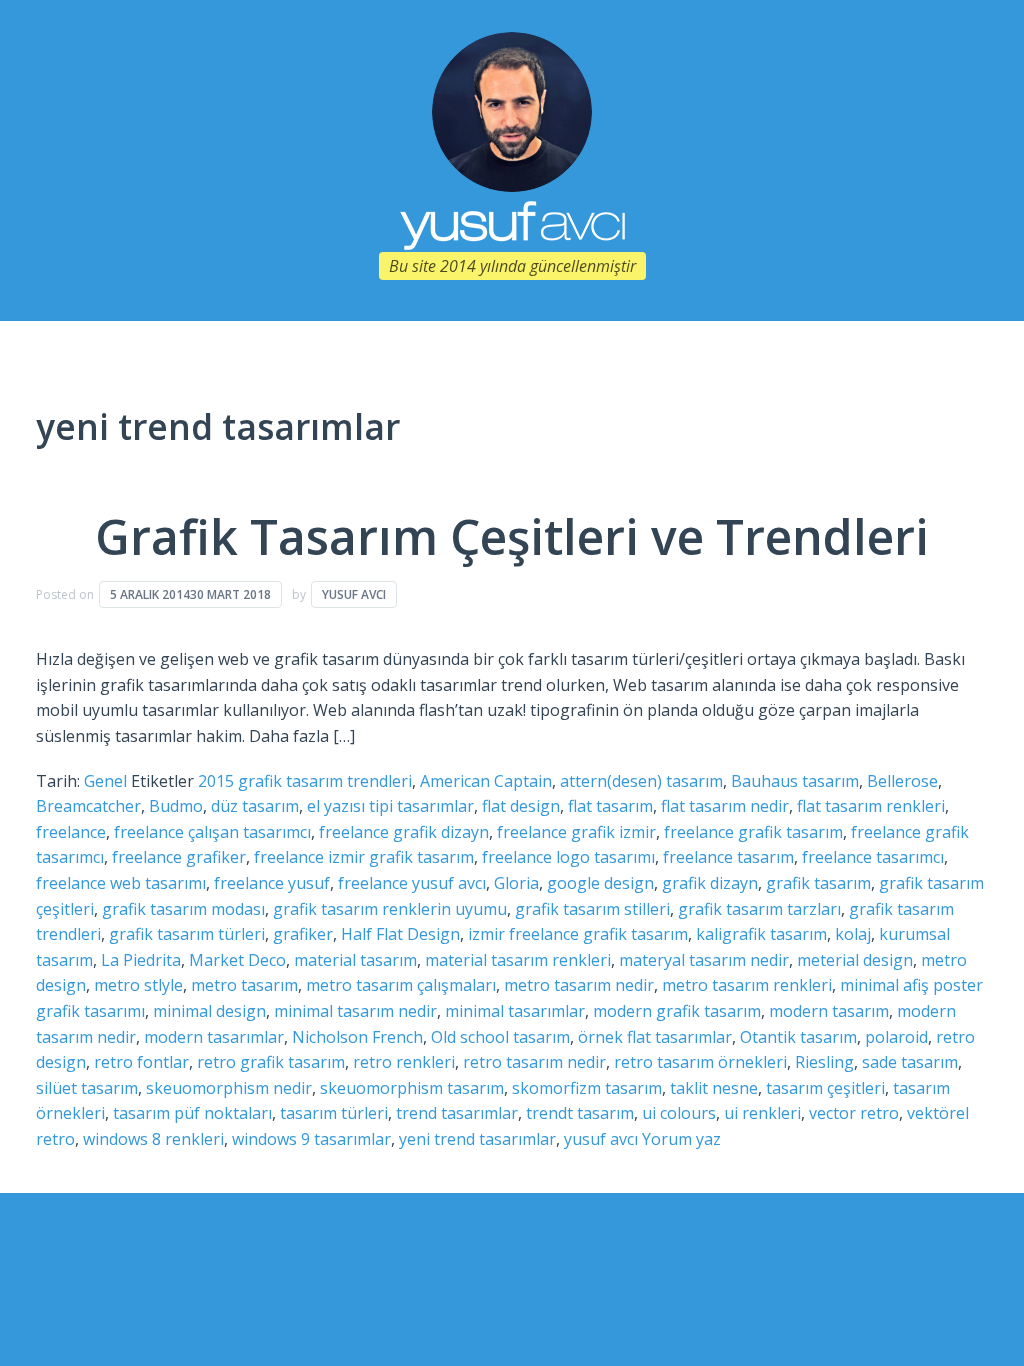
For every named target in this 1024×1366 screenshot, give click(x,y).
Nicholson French (357, 1037)
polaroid (896, 1037)
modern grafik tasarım (677, 1011)
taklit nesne (714, 1088)
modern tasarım (829, 1011)
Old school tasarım (500, 1037)
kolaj (853, 934)
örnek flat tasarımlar (655, 1037)
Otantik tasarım (798, 1037)
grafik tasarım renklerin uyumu (390, 909)
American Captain (486, 781)
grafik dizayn (710, 883)
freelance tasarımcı (873, 857)
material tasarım (355, 960)
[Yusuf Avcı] (512, 110)
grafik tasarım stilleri (592, 909)
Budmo (176, 806)
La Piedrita (141, 960)
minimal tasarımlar (515, 1011)
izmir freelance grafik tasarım (578, 934)
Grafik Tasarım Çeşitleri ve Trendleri (512, 536)
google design (600, 883)
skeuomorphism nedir (229, 1088)
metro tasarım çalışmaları (401, 985)
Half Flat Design (400, 934)
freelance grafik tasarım (753, 832)
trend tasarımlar (457, 1113)
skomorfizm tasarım (587, 1088)
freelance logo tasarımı (568, 857)
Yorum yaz (681, 1139)
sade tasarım (910, 1062)
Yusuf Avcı (354, 594)
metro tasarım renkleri (747, 985)
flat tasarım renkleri (871, 806)
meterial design (855, 960)
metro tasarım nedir (579, 985)
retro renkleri (404, 1062)
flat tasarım (610, 806)
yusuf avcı (601, 1139)
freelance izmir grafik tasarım (364, 857)
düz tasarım (255, 806)
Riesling (824, 1062)
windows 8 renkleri (153, 1139)
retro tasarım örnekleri (700, 1062)
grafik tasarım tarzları (759, 909)
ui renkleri (762, 1113)
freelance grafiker (179, 857)
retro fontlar (141, 1062)
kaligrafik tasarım (761, 934)
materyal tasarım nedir (704, 960)
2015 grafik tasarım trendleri (305, 781)
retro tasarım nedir (534, 1062)
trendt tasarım (580, 1113)
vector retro (854, 1113)
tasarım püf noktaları (192, 1113)
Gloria (516, 883)
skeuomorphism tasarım (412, 1088)
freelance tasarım (728, 857)
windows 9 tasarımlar (311, 1139)
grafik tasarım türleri (187, 934)
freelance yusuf (272, 883)
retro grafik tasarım (271, 1062)
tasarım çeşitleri (825, 1088)
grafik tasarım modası (183, 909)
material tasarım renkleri (518, 960)
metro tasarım (244, 985)
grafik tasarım (818, 883)
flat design (521, 806)
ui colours (679, 1113)
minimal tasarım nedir (355, 1011)
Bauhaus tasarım (795, 781)
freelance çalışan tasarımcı (212, 832)
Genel (105, 781)
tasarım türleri (334, 1113)
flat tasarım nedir (725, 806)
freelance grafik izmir (576, 832)
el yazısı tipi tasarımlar (390, 806)
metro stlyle (138, 985)
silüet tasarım (87, 1088)
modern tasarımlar (214, 1037)
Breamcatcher (88, 806)
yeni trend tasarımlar (477, 1139)
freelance (71, 832)
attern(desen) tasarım (641, 781)
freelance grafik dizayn (404, 832)
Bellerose (902, 781)
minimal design (209, 1011)
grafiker (303, 934)
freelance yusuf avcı (412, 883)
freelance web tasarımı (121, 883)
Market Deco (237, 960)
